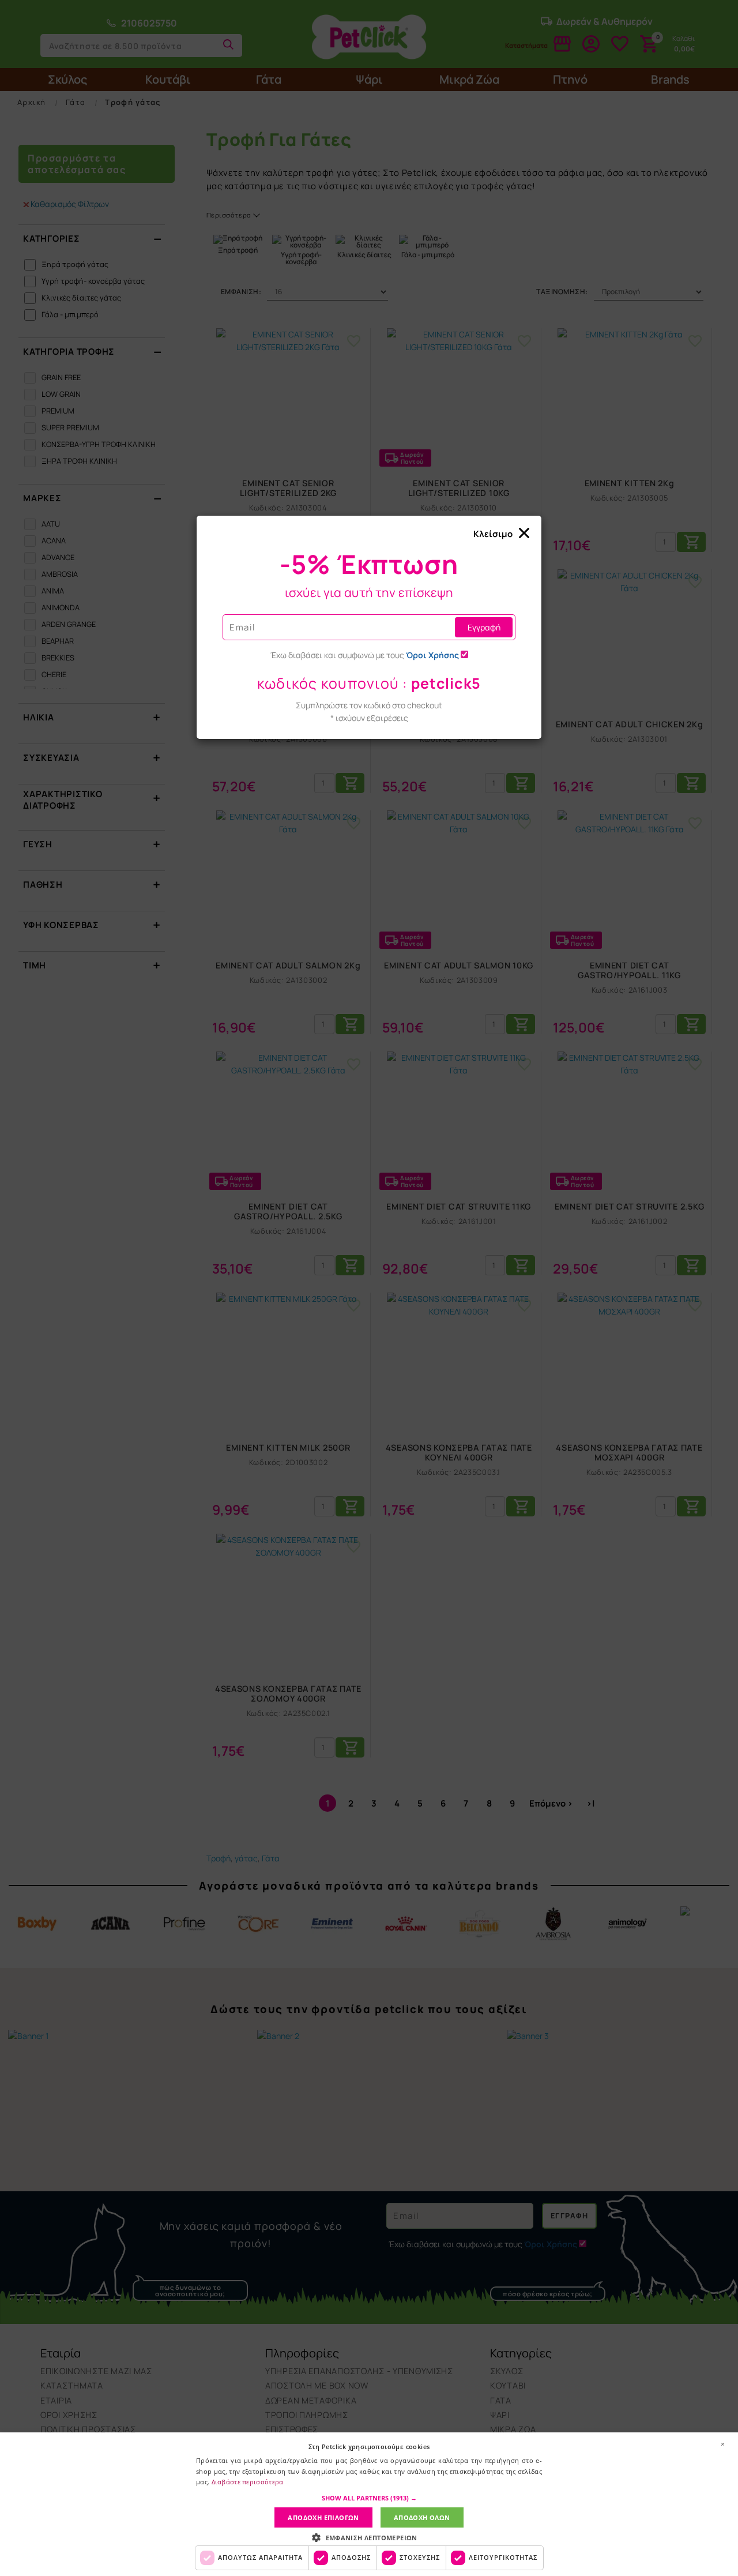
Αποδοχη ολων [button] (422, 2517)
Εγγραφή (484, 627)
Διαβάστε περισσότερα (248, 2482)
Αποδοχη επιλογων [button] (323, 2517)
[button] (369, 2498)
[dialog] (369, 2504)
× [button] (722, 2444)
